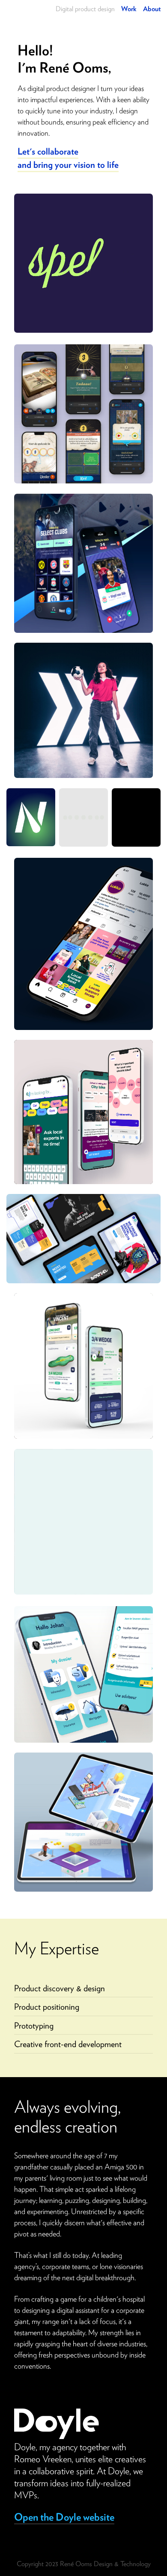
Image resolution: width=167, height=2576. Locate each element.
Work (129, 9)
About (152, 9)
